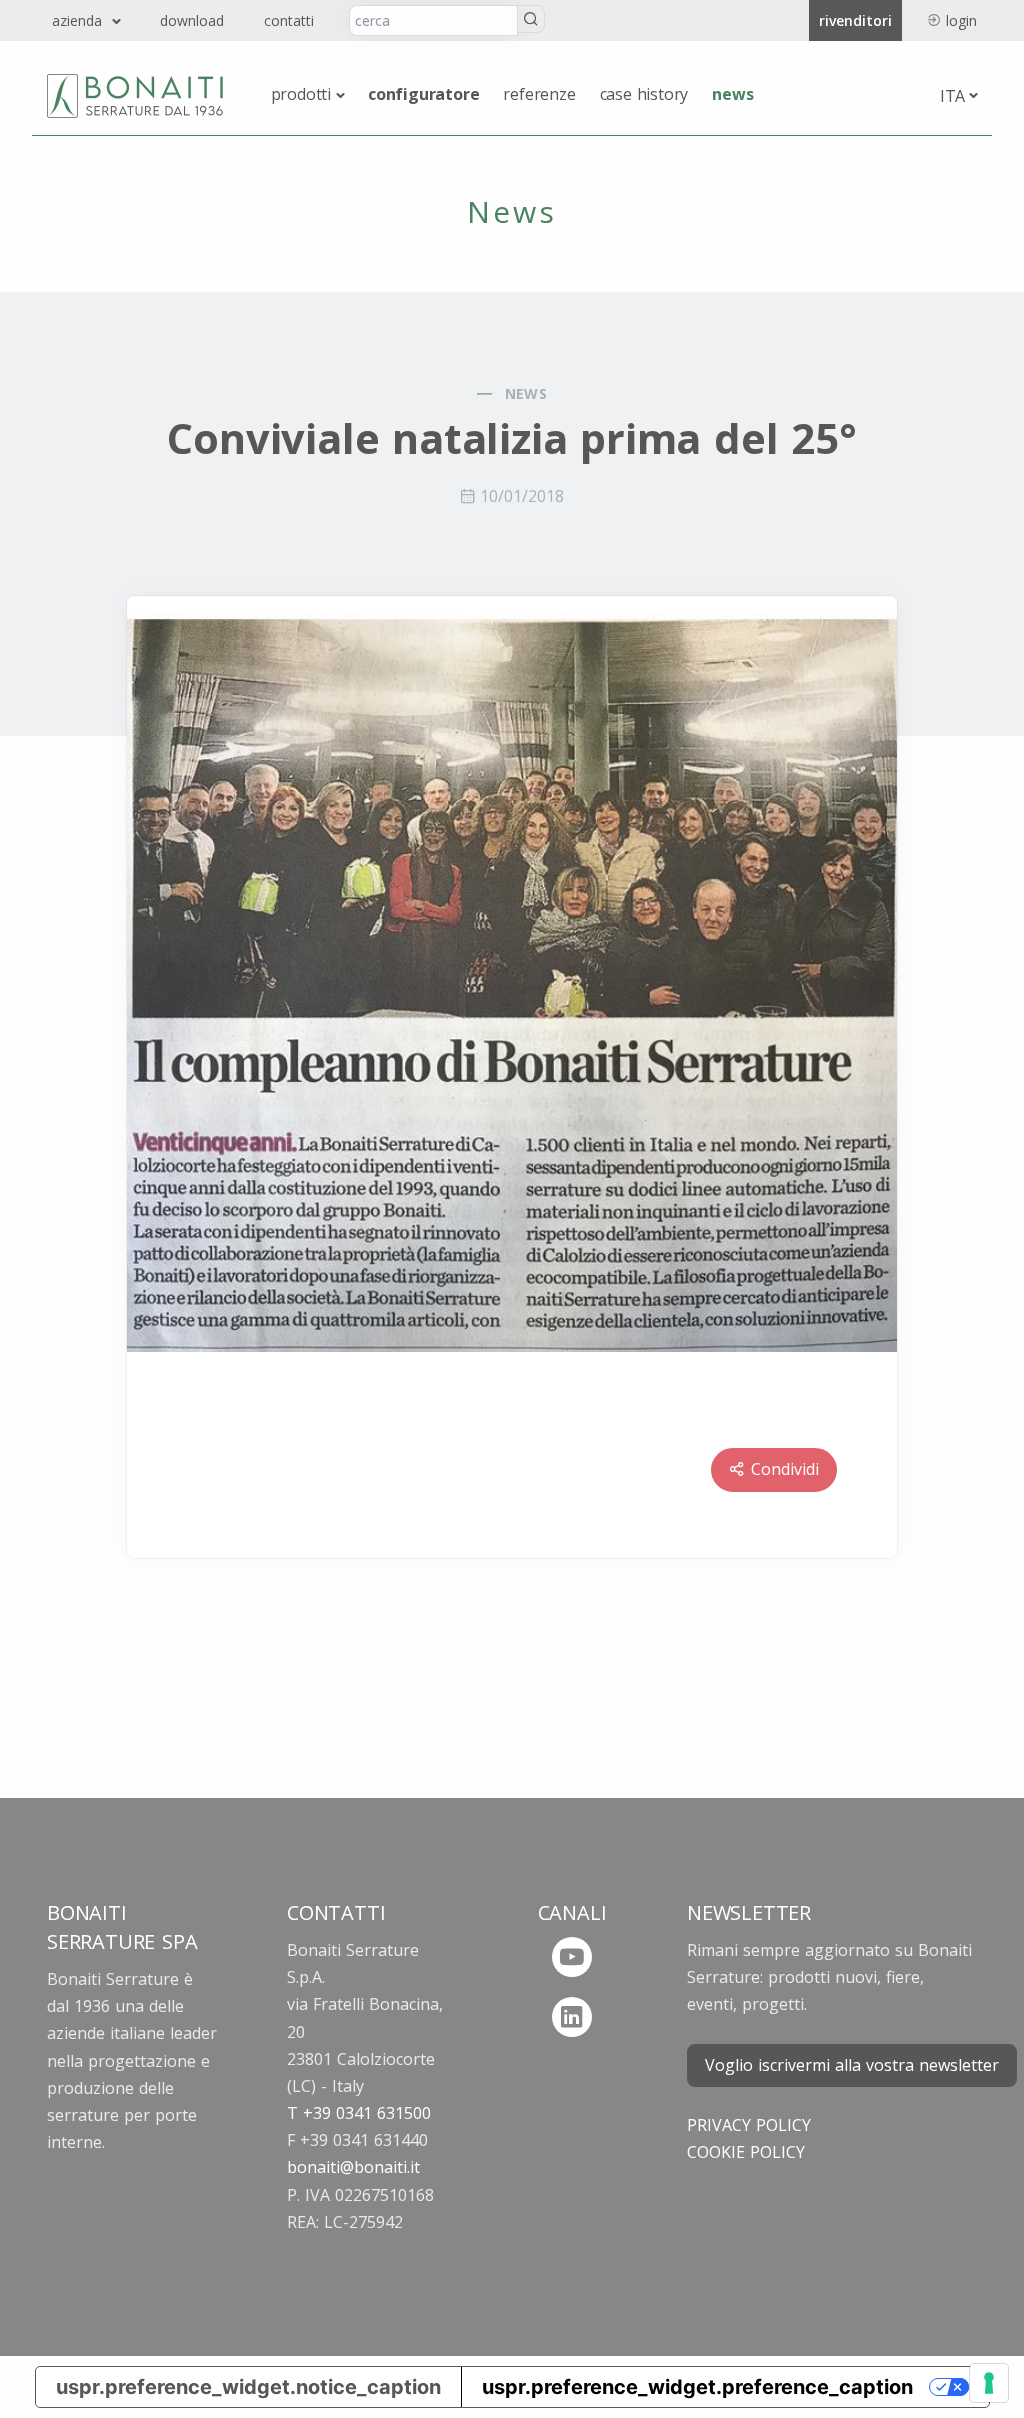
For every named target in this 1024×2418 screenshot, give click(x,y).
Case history (644, 94)
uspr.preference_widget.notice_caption (248, 2387)
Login (961, 20)
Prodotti (301, 94)
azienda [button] (79, 20)
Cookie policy (746, 2152)
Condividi (785, 1469)
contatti (289, 20)
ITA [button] (952, 96)
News (732, 94)
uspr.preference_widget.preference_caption (697, 2387)
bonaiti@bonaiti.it (353, 2167)
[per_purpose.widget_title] (989, 2383)
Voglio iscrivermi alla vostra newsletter (852, 2065)
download (192, 20)
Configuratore (423, 94)
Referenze (539, 94)
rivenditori (855, 20)
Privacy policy (749, 2125)
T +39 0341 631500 (359, 2113)
